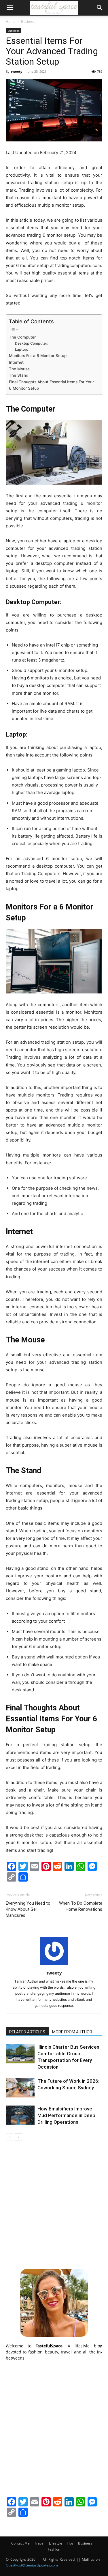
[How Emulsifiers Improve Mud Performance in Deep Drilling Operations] (20, 2115)
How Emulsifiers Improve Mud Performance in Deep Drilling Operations (66, 2115)
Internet (16, 362)
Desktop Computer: (32, 343)
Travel (39, 2543)
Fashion (54, 2549)
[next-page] (19, 2137)
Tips (70, 2543)
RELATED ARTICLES (27, 2032)
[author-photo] (54, 1965)
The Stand (19, 375)
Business (28, 22)
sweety (17, 71)
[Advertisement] (54, 2204)
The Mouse (19, 369)
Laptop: (21, 349)
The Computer (22, 337)
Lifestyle (56, 2543)
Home (11, 22)
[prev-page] (9, 2137)
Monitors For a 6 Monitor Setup (38, 356)
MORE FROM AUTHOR (72, 2032)
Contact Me (20, 2543)
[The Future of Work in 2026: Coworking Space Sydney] (20, 2088)
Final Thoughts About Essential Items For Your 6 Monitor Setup (51, 385)
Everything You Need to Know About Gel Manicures (28, 1909)
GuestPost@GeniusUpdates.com (32, 2565)
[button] (10, 8)
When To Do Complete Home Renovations (81, 1906)
